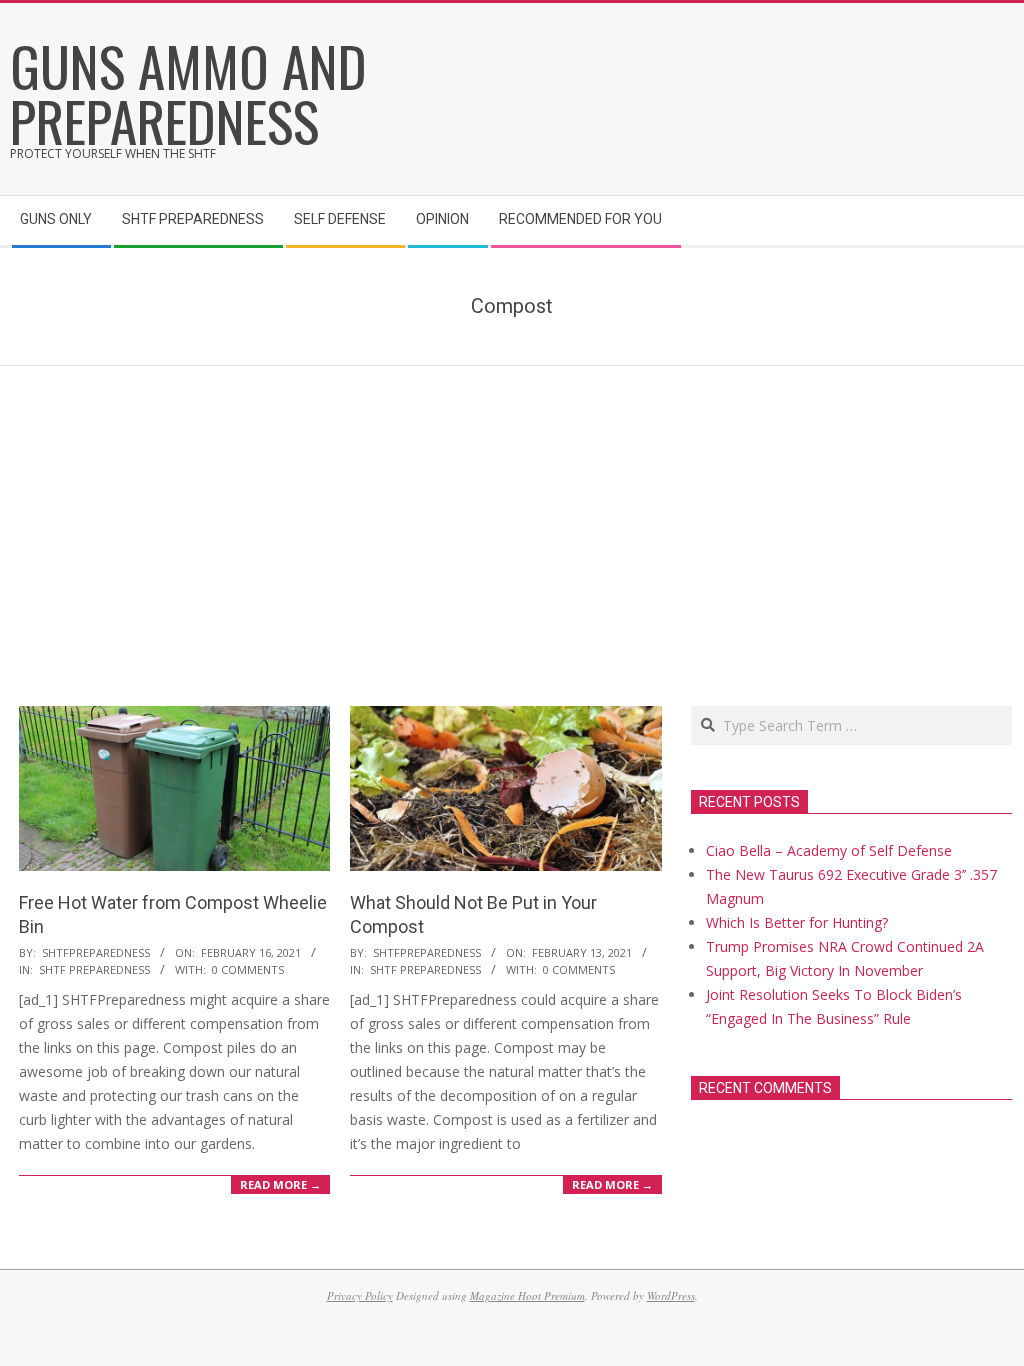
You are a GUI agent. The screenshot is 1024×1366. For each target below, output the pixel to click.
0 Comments (248, 969)
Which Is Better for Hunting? (797, 922)
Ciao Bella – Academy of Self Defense (829, 850)
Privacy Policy (360, 1295)
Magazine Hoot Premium (527, 1295)
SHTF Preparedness (94, 969)
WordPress (671, 1295)
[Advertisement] (512, 516)
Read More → (280, 1184)
